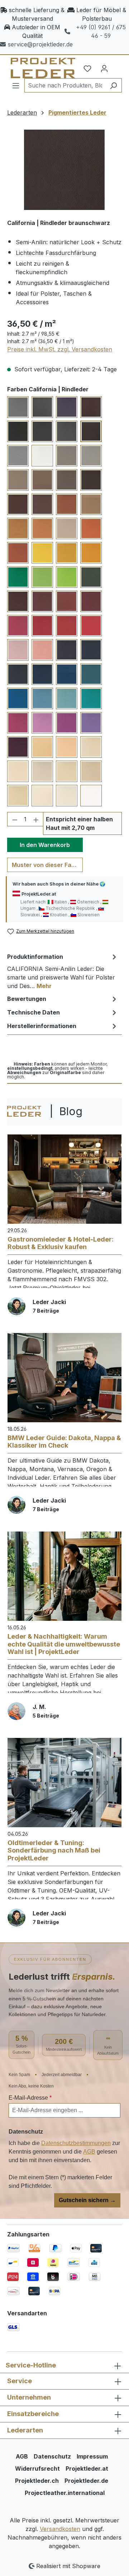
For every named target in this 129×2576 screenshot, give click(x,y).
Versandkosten (60, 2529)
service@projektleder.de (40, 44)
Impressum (92, 2456)
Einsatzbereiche (33, 2414)
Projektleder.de (86, 2481)
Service (20, 2381)
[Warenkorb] (117, 66)
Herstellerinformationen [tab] (42, 1026)
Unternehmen (29, 2397)
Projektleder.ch (37, 2481)
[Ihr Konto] (104, 68)
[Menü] (16, 85)
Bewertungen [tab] (27, 999)
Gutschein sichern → (87, 2200)
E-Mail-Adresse (30, 2098)
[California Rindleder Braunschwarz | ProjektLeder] (64, 170)
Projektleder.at (87, 2469)
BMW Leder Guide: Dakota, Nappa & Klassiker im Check (64, 1442)
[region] (64, 170)
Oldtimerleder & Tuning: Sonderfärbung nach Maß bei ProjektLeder (54, 1850)
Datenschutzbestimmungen (76, 2143)
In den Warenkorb (45, 845)
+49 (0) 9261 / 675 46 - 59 (101, 31)
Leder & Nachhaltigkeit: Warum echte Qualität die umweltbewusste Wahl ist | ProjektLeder (64, 1644)
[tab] (63, 971)
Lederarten (25, 2430)
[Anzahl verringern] (15, 819)
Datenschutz (52, 2456)
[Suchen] (113, 85)
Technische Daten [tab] (34, 1012)
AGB (89, 2152)
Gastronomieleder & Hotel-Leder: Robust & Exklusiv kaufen (61, 1243)
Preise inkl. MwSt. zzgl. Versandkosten (60, 349)
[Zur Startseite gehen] (32, 68)
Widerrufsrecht (37, 2469)
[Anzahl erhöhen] (36, 819)
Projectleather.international (65, 2493)
